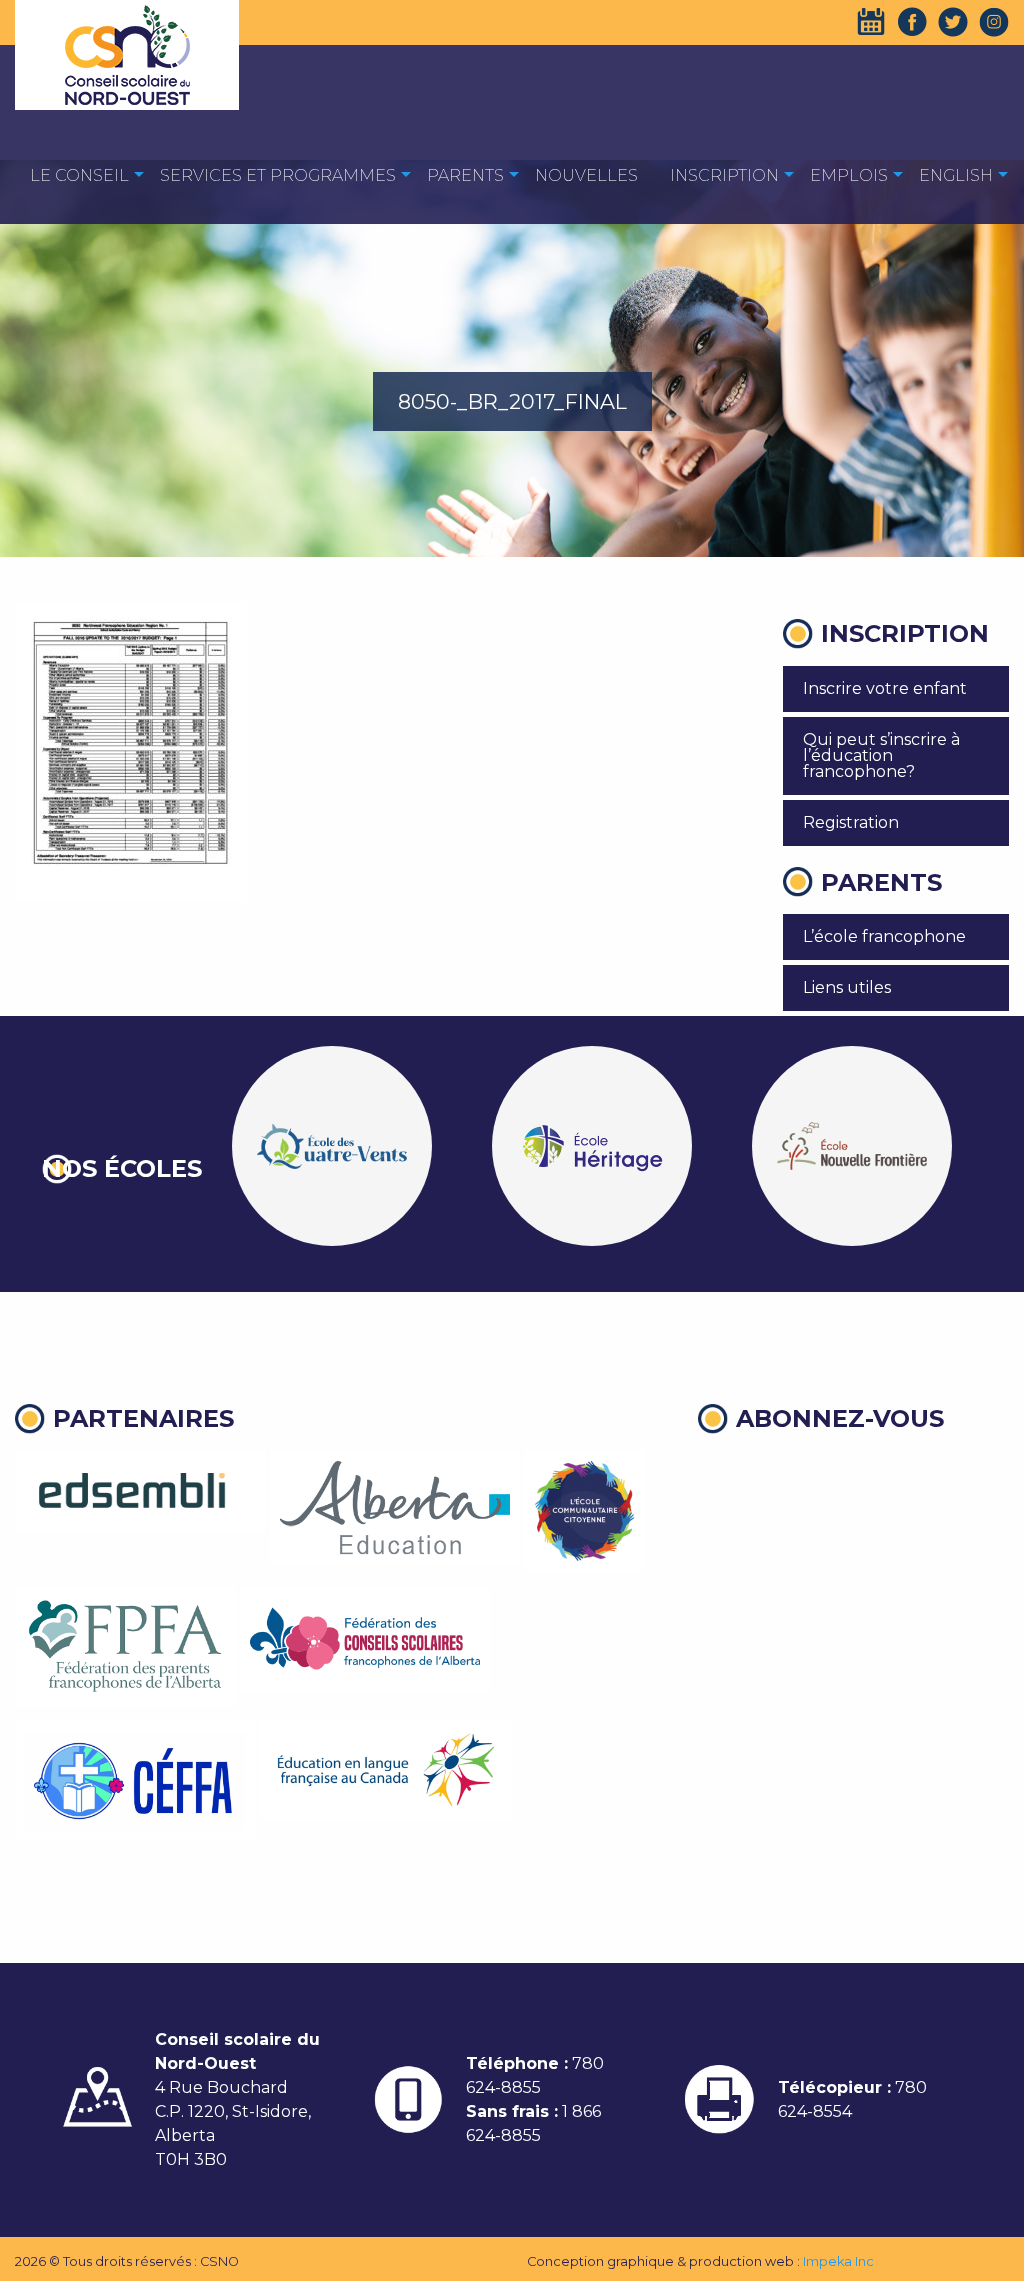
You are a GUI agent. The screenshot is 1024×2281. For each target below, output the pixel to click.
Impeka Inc (838, 2261)
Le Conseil (79, 175)
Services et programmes (278, 175)
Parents (465, 175)
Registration (851, 822)
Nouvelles (586, 175)
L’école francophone (884, 936)
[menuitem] (79, 174)
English (956, 175)
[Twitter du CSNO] (953, 22)
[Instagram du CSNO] (994, 22)
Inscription (724, 175)
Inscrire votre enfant (885, 688)
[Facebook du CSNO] (912, 22)
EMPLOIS (849, 175)
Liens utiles (847, 987)
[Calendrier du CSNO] (871, 22)
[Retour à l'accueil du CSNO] (127, 55)
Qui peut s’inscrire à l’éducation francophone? (881, 755)
